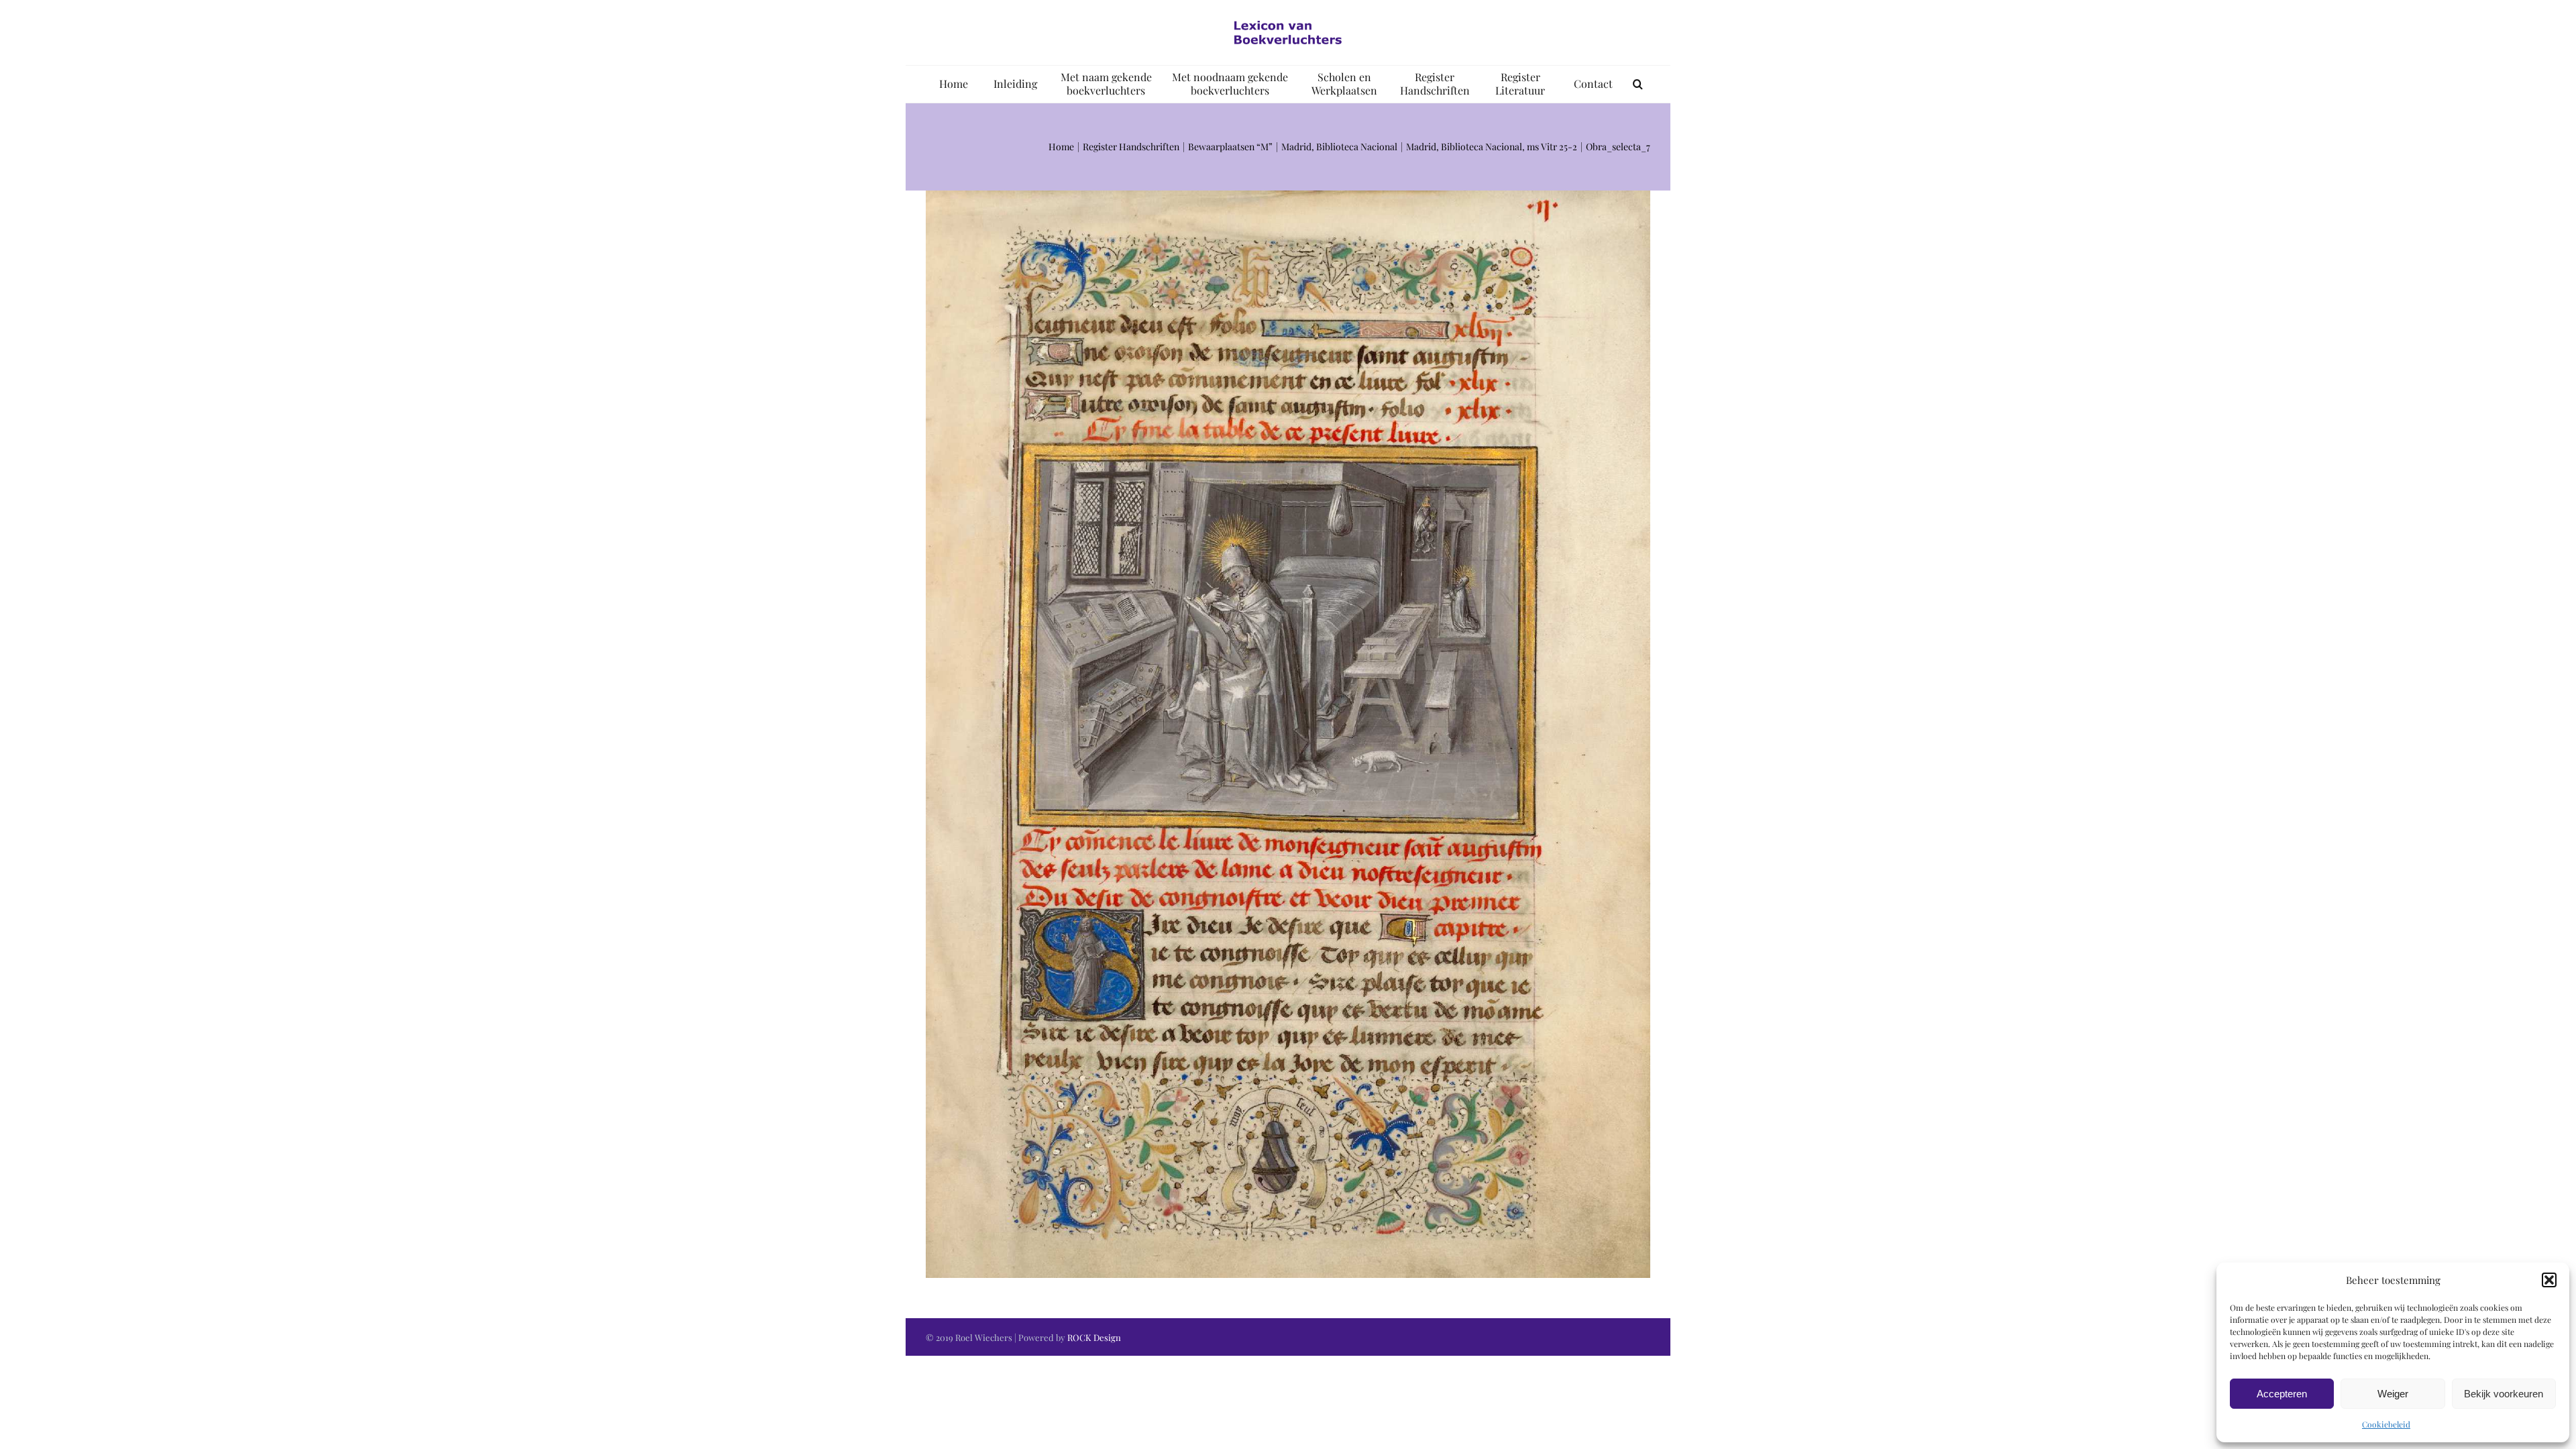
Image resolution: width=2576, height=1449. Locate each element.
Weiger (2393, 1394)
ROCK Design (1094, 1337)
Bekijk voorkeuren (2504, 1394)
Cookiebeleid (2386, 1424)
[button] (2549, 1280)
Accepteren (2282, 1394)
